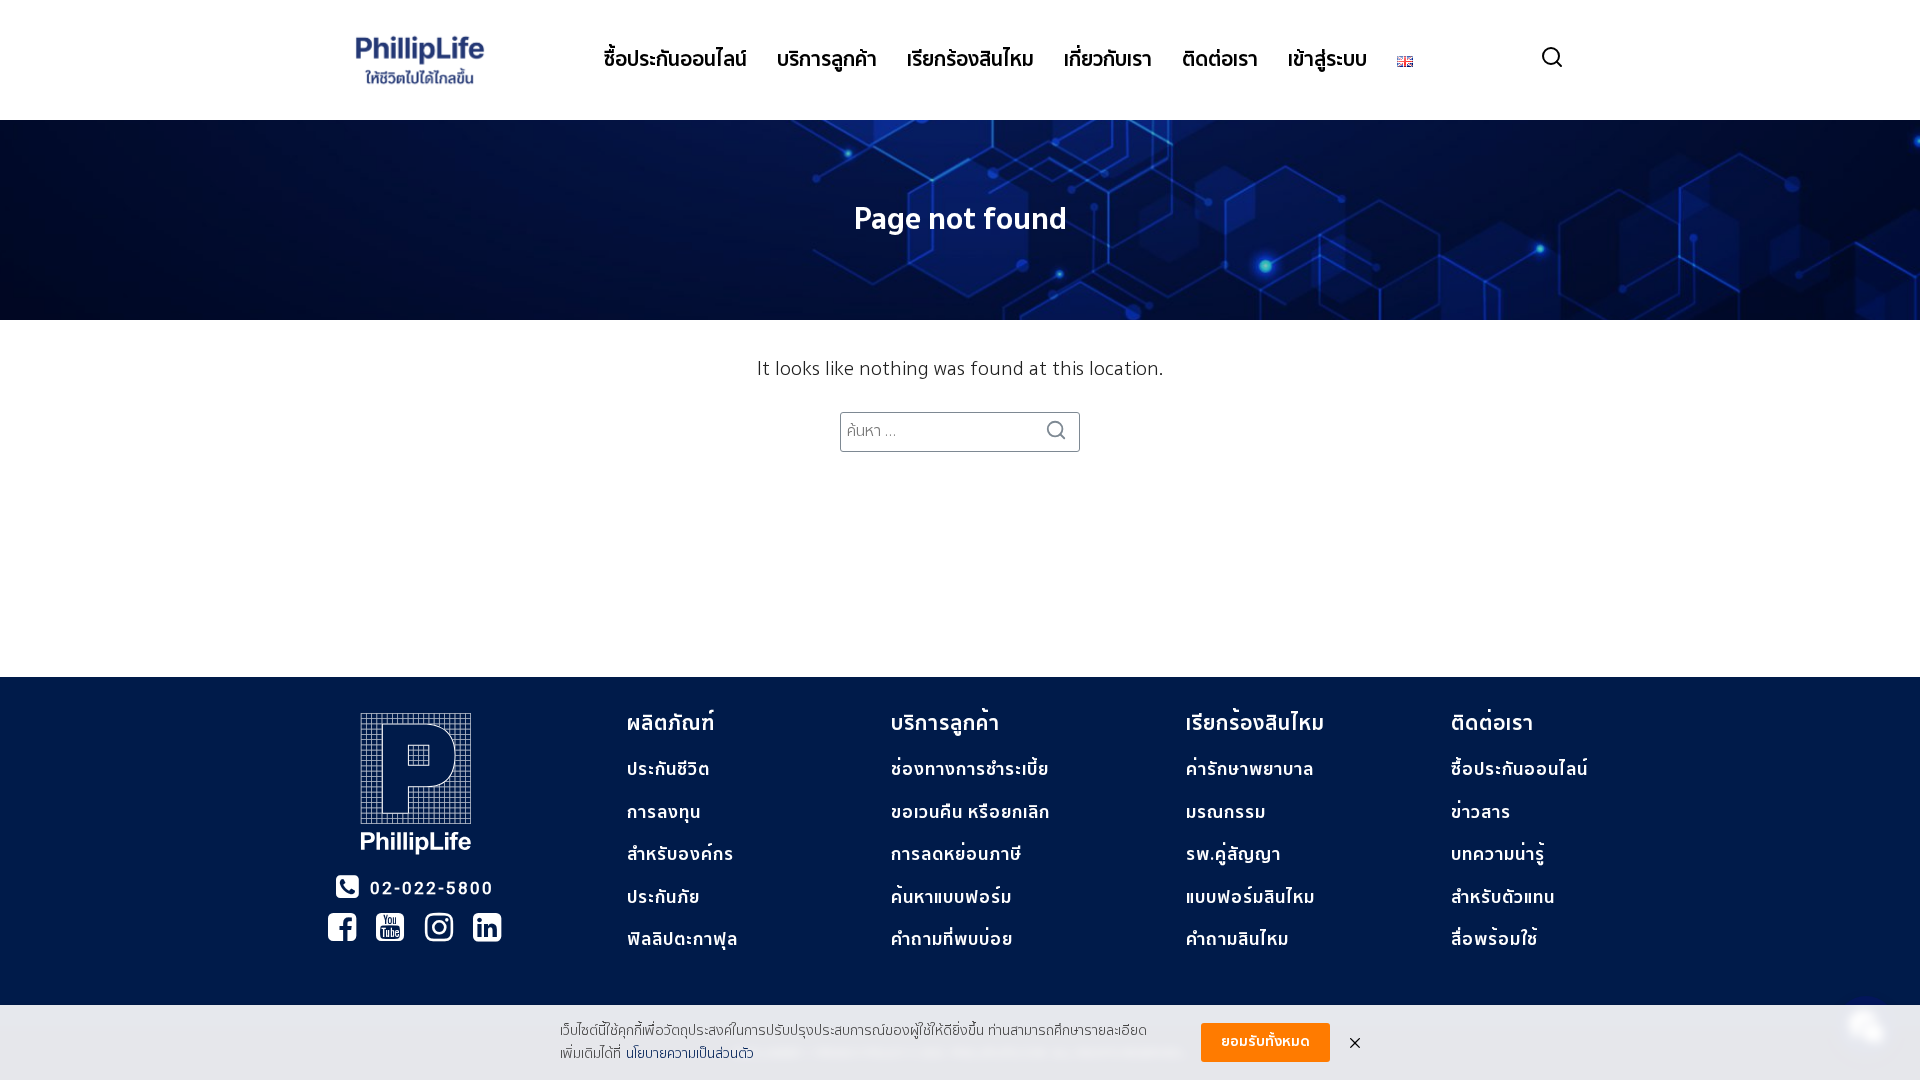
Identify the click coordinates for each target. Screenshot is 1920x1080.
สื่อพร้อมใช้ (1494, 939)
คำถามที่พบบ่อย (952, 939)
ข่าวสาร (1481, 812)
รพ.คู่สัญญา (1233, 854)
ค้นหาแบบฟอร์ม (951, 897)
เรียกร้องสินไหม (970, 60)
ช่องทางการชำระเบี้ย (970, 769)
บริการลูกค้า (827, 60)
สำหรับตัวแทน (1503, 897)
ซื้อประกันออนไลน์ (675, 60)
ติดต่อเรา (1220, 60)
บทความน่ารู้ (1498, 854)
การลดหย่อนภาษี (956, 854)
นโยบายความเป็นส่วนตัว (690, 1054)
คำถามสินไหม (1237, 939)
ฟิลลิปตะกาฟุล (682, 939)
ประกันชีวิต (668, 769)
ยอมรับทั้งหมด (1265, 1042)
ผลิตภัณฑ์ (671, 724)
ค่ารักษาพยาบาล (1250, 769)
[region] (960, 852)
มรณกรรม (1226, 812)
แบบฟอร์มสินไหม (1250, 897)
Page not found (960, 219)
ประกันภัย (663, 897)
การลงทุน (664, 812)
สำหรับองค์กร (680, 854)
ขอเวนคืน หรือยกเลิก (970, 812)
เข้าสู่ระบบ (1327, 60)
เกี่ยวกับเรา (1108, 60)
